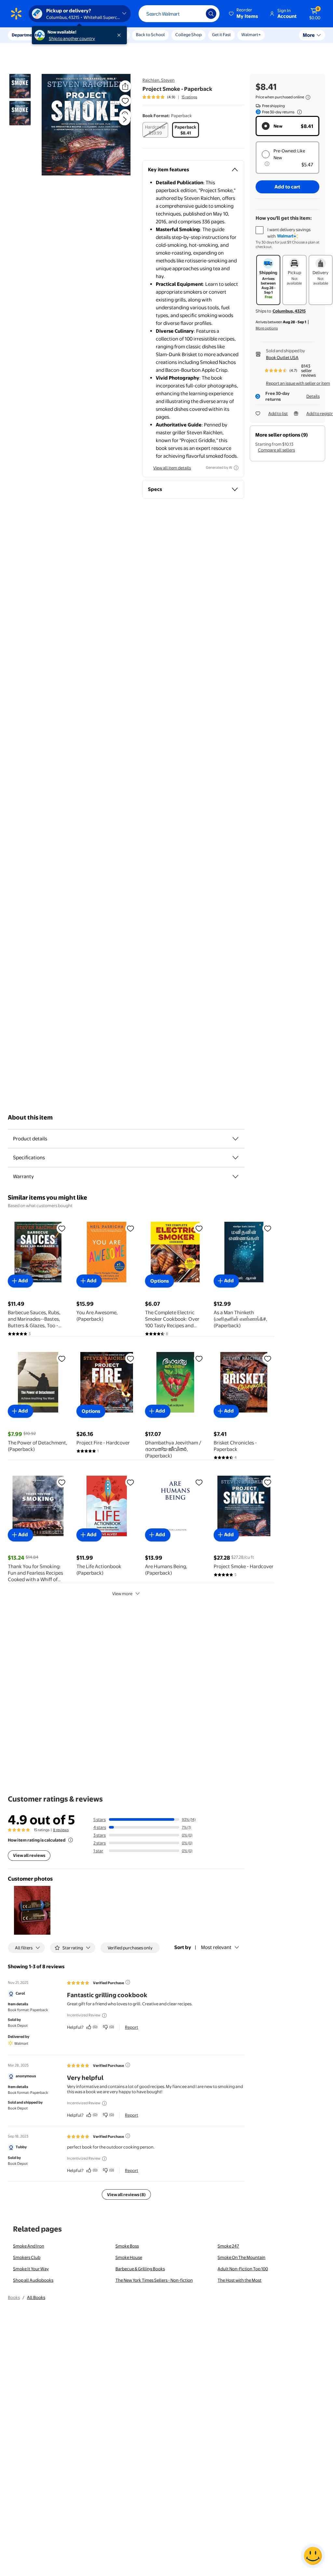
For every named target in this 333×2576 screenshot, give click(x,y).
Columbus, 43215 (289, 311)
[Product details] (235, 1139)
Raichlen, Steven (159, 80)
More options (267, 328)
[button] (244, 14)
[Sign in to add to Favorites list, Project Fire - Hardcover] (130, 1358)
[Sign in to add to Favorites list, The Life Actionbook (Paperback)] (130, 1482)
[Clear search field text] (196, 14)
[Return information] (298, 112)
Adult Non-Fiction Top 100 (243, 2269)
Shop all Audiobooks (33, 2280)
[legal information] (308, 97)
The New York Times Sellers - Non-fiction (154, 2280)
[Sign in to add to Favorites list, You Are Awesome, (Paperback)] (130, 1228)
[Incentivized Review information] (104, 2015)
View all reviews (29, 1855)
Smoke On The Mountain (241, 2257)
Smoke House (129, 2257)
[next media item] (125, 119)
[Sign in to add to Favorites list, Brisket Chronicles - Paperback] (268, 1358)
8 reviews (61, 1830)
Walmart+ (251, 35)
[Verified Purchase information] (128, 1982)
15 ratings (189, 97)
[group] (170, 97)
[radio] (155, 130)
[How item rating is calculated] (71, 1840)
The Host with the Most (240, 2280)
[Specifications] (235, 1158)
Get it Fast (221, 35)
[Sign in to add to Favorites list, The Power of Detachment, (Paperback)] (62, 1358)
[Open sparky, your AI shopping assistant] (313, 2556)
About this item (30, 1117)
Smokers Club (27, 2257)
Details (313, 396)
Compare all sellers (276, 450)
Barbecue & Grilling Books (140, 2269)
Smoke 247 (228, 2246)
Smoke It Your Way (31, 2269)
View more (122, 1594)
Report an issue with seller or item (298, 383)
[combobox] (179, 14)
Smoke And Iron (29, 2246)
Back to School (150, 35)
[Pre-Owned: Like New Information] (267, 164)
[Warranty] (235, 1177)
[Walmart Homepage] (16, 14)
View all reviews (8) (126, 2194)
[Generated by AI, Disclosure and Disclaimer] (236, 468)
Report (132, 2027)
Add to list (278, 413)
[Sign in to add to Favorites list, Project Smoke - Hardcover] (268, 1482)
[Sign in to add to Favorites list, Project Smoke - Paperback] (125, 101)
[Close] (120, 35)
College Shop (188, 35)
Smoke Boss (127, 2246)
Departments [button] (25, 35)
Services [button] (65, 35)
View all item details (172, 468)
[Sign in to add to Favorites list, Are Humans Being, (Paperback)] (199, 1482)
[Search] (211, 14)
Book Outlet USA (282, 357)
